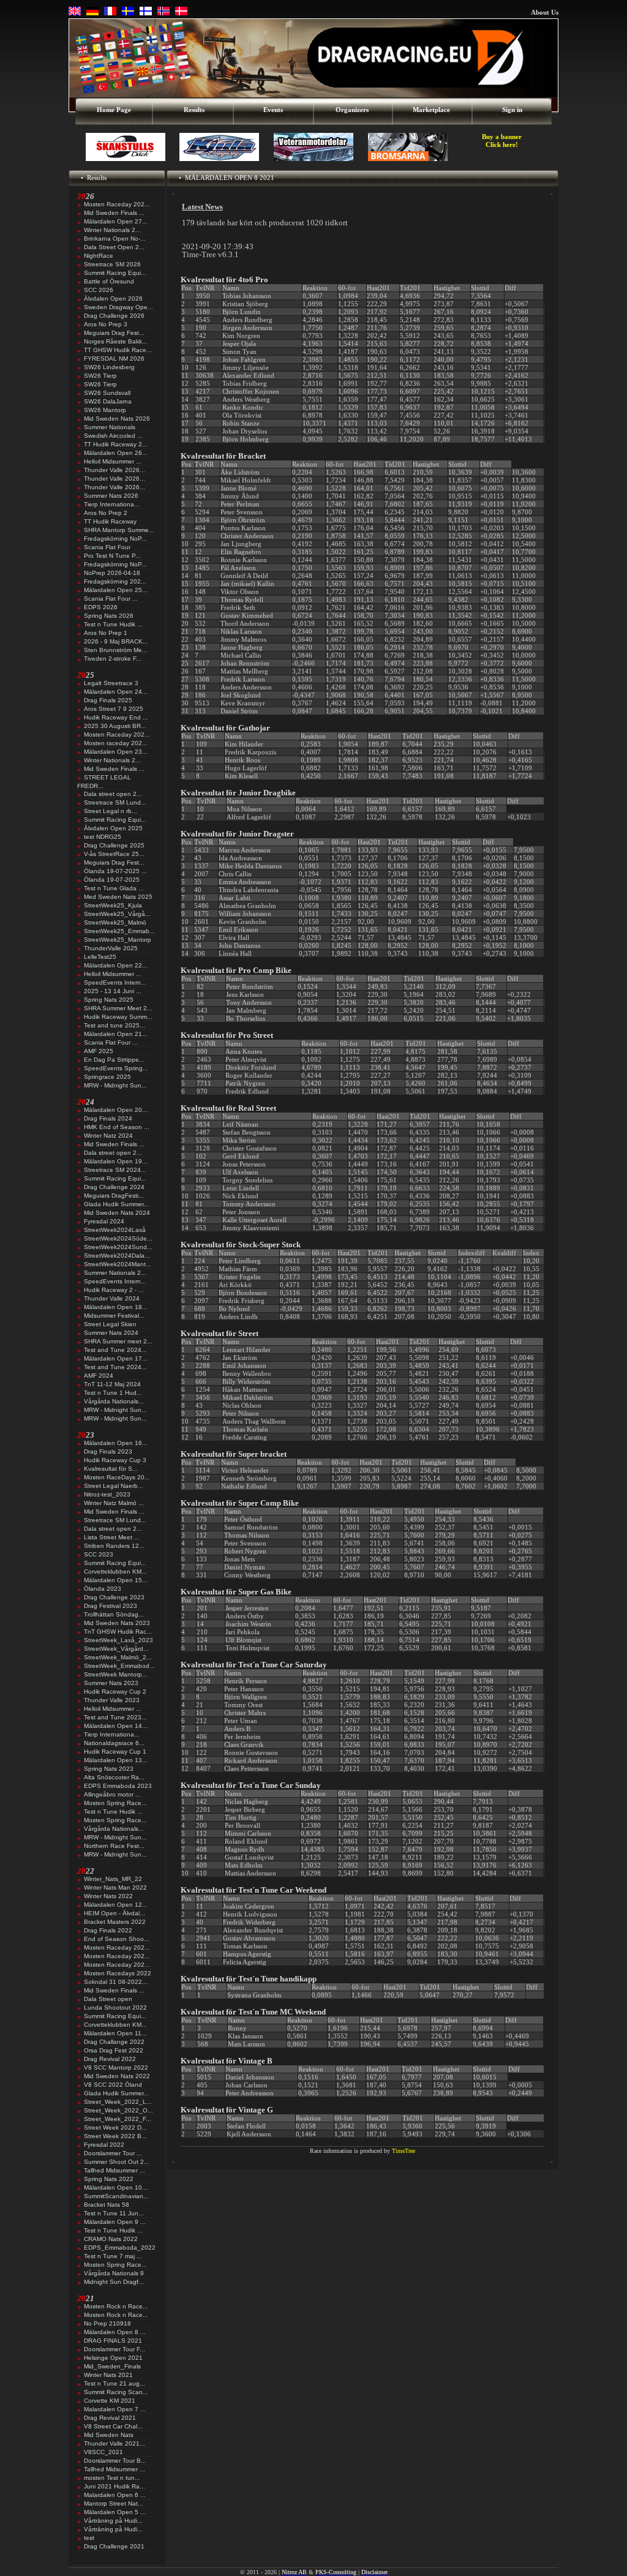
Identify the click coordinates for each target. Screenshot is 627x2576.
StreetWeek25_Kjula (113, 905)
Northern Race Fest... (114, 1846)
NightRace (99, 256)
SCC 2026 (99, 290)
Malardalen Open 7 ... (115, 2409)
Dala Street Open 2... (114, 247)
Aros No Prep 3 (106, 324)
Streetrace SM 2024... (115, 1170)
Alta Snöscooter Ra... (114, 1777)
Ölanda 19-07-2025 (112, 880)
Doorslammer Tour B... (115, 2461)
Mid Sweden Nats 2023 (117, 1623)
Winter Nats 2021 (108, 2375)
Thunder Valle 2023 (112, 1700)
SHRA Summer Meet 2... (118, 1008)
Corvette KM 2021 (110, 2401)
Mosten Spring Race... (115, 1803)
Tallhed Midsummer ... (115, 2170)
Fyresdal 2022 (104, 2145)
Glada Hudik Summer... (116, 1204)
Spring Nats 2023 (109, 1769)
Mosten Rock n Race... (116, 2306)
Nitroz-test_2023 (107, 1494)
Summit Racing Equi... (115, 273)
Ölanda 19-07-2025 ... (115, 871)
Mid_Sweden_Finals (112, 2366)
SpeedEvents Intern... (115, 982)
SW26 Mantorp (105, 410)
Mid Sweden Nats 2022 (117, 2076)
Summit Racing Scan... (116, 2392)
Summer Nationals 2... (115, 1273)
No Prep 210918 (107, 2323)
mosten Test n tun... (112, 2478)
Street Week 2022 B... (115, 2136)
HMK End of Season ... (117, 1127)
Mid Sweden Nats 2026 (117, 419)
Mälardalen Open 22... (116, 965)
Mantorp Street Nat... (114, 2503)
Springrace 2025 (107, 1077)
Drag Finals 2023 (108, 1451)
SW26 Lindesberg (109, 367)
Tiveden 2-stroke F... (113, 659)
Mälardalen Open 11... (115, 2033)
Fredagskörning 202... (115, 581)
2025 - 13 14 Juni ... (113, 991)
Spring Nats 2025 (109, 1000)
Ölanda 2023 (103, 1589)
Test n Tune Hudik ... (113, 624)
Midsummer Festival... (114, 1316)
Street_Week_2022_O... (118, 2110)
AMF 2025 (99, 1051)
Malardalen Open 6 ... (115, 2495)
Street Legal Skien (110, 1324)
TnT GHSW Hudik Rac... (118, 1632)
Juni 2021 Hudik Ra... (115, 2486)
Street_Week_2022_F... (118, 2119)
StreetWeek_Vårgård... (116, 1649)
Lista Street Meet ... (112, 1537)
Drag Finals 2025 (108, 700)
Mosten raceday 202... (116, 743)
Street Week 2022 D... (115, 2127)
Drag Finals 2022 (108, 1930)
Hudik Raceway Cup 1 (115, 1752)
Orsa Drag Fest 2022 (114, 2050)
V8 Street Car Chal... (113, 2426)
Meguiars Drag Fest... (114, 333)
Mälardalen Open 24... (116, 692)
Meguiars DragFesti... (114, 1196)
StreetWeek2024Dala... (117, 1256)
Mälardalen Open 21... (116, 1034)
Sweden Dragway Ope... (118, 307)
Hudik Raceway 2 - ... (114, 1290)
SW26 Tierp (100, 376)
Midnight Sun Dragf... (114, 2282)
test (89, 2538)
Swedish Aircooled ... (113, 436)
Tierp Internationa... (112, 504)
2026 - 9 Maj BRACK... (116, 641)
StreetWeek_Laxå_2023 (118, 1640)
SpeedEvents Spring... (116, 1068)
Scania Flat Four (107, 547)
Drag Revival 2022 (110, 2059)
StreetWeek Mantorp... (116, 1674)
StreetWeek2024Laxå (115, 1230)
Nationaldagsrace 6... (114, 1743)
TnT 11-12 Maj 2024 (112, 1384)
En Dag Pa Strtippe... (114, 1060)
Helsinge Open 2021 (113, 2358)
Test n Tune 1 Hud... (113, 1393)
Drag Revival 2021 (110, 2418)
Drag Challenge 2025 (114, 845)
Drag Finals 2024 (108, 1118)
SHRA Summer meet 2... (118, 1341)
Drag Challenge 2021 (114, 2546)
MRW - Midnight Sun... (115, 1085)
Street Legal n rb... (111, 811)
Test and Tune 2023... (115, 1717)
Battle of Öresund (109, 281)
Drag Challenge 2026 (114, 316)
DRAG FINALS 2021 (113, 2341)
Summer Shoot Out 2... (117, 2162)
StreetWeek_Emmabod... (119, 1666)
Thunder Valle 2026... (115, 470)
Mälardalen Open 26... (116, 453)
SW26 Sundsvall (107, 393)
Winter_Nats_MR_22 (113, 1879)
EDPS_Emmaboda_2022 (120, 2247)
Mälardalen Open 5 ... (115, 2512)
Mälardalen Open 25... (116, 590)
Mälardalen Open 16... (116, 1443)
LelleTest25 (100, 957)
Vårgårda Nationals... (114, 1401)
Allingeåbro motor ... (112, 1794)
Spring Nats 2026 (109, 616)
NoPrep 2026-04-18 (112, 573)
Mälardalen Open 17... (116, 1358)
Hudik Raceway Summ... (118, 1017)
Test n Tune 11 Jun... (114, 2213)
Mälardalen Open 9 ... (115, 2222)
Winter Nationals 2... (112, 230)
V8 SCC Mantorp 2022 (116, 2067)
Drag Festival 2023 (111, 1606)
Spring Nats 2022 (109, 2179)
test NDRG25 (103, 837)
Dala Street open (108, 1999)
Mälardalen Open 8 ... (115, 2332)
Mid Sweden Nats (109, 2435)
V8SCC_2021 (103, 2452)
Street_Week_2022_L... (118, 2102)
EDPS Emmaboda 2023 (118, 1786)
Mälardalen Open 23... (116, 752)
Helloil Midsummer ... (113, 461)
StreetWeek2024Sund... (118, 1247)
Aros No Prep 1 (106, 633)
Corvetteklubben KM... (115, 1572)
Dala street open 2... (113, 794)
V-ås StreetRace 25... (114, 854)
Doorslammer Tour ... (113, 2153)
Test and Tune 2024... (115, 1350)
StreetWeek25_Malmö (115, 922)
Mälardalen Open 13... (116, 1760)
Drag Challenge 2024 (114, 1187)
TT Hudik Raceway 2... (116, 444)
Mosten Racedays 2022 (118, 1973)
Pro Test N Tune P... (112, 556)
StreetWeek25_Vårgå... (117, 914)
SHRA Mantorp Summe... (119, 530)
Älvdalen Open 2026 (113, 299)
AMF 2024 (99, 1376)
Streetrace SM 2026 (112, 264)
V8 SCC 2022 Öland (113, 2085)
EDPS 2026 (101, 607)
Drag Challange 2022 (114, 2042)
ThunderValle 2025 (111, 948)
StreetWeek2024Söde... (118, 1238)
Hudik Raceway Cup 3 (115, 1460)
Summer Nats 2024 (111, 1333)
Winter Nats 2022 (108, 1896)
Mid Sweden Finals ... (114, 213)
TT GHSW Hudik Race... (118, 350)
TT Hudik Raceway (110, 521)
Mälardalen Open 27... (116, 221)
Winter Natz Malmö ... (114, 1503)
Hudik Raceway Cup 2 (115, 1692)
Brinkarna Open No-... (115, 238)
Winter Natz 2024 (108, 1136)
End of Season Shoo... (117, 1939)
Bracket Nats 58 (107, 2205)
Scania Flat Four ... (111, 599)
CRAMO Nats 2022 (111, 2239)
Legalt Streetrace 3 (111, 683)
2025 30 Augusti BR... (115, 726)
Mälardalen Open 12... (116, 1905)
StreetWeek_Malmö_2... (118, 1657)
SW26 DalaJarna (108, 401)
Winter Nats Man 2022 (115, 1887)
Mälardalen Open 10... (116, 2187)
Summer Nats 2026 (111, 496)
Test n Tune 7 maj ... (113, 2256)
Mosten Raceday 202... (117, 204)
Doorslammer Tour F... (115, 2349)
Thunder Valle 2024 (112, 1298)
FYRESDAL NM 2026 (114, 359)
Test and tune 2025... (115, 1025)
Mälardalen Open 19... (116, 1161)
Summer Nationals (110, 427)
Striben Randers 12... (114, 1546)
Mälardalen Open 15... (116, 1580)
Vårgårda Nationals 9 (114, 2273)
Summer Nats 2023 (111, 1683)
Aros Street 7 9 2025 (114, 709)
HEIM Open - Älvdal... (115, 1913)
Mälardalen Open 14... (116, 1726)
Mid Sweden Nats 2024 (117, 1213)
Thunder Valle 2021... (115, 2443)
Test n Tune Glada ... (114, 888)
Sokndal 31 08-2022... (116, 1982)
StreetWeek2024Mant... (118, 1264)
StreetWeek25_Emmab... (119, 931)
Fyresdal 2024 (104, 1221)
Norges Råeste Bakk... (116, 341)
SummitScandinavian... (116, 2196)
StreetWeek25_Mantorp (118, 940)
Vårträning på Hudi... (113, 2521)
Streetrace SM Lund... (115, 802)
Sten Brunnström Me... (116, 650)
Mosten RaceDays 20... (117, 1477)
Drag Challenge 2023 (114, 1597)
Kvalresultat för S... (111, 1469)
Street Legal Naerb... (114, 1486)
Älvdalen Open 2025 (113, 828)
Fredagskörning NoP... (115, 539)
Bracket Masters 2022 (115, 1922)
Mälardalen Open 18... (116, 1307)
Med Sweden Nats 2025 (118, 897)
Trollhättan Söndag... (114, 1614)
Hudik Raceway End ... (116, 717)
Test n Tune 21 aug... (115, 2383)
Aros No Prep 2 (106, 513)
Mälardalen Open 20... (116, 1110)
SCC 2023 (99, 1554)
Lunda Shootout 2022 (115, 2007)
